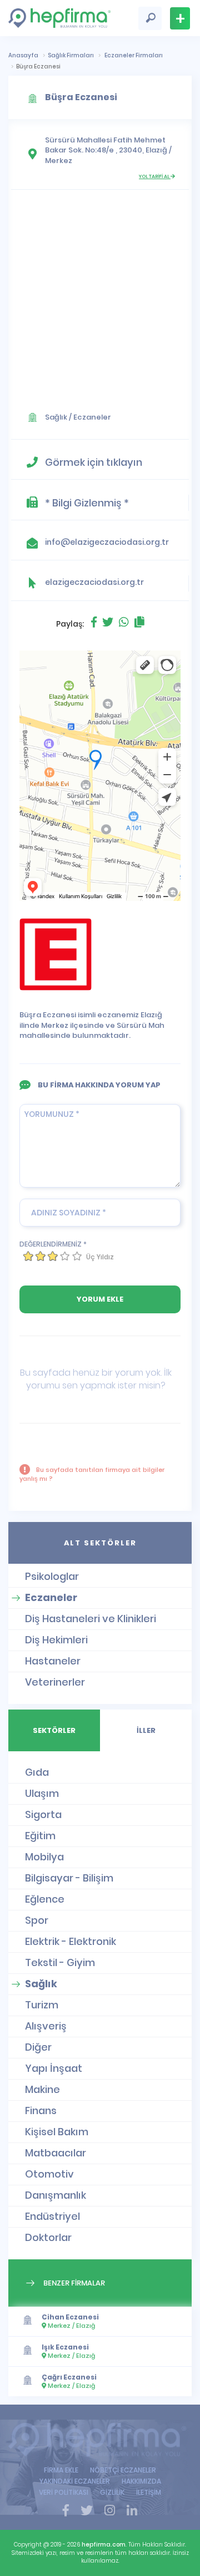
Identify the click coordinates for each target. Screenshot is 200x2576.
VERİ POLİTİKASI (64, 2492)
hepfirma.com (104, 2545)
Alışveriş (46, 2026)
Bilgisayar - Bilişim (69, 1878)
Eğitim (40, 1836)
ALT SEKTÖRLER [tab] (100, 1543)
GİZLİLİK (112, 2492)
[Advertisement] (100, 296)
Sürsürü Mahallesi (78, 140)
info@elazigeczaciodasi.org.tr (107, 542)
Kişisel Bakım (57, 2132)
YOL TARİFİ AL (155, 176)
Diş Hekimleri (56, 1640)
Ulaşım (42, 1793)
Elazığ (156, 150)
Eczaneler (92, 417)
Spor (37, 1920)
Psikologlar (52, 1576)
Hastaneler (53, 1661)
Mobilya (44, 1857)
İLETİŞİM (149, 2492)
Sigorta (43, 1814)
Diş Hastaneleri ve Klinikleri (91, 1619)
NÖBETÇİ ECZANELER (123, 2470)
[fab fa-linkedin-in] (132, 2511)
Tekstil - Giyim (60, 1962)
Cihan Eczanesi (70, 2317)
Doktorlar (48, 2237)
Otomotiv (49, 2174)
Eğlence (45, 1899)
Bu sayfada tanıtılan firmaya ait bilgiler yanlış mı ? (92, 1474)
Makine (42, 2089)
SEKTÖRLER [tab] (54, 1730)
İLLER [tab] (146, 1730)
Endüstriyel (52, 2216)
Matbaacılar (56, 2153)
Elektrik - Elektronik (71, 1941)
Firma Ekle (180, 18)
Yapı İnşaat (54, 2068)
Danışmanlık (56, 2195)
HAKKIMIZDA (141, 2481)
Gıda (37, 1772)
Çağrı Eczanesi (69, 2377)
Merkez (59, 161)
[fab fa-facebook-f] (66, 2511)
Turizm (42, 2005)
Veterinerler (55, 1682)
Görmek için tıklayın (94, 462)
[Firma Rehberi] (100, 2440)
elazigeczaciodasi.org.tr (94, 582)
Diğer (38, 2047)
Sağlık (56, 417)
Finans (41, 2110)
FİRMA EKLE (61, 2470)
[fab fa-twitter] (87, 2511)
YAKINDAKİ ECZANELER (75, 2481)
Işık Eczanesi (65, 2347)
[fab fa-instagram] (110, 2511)
